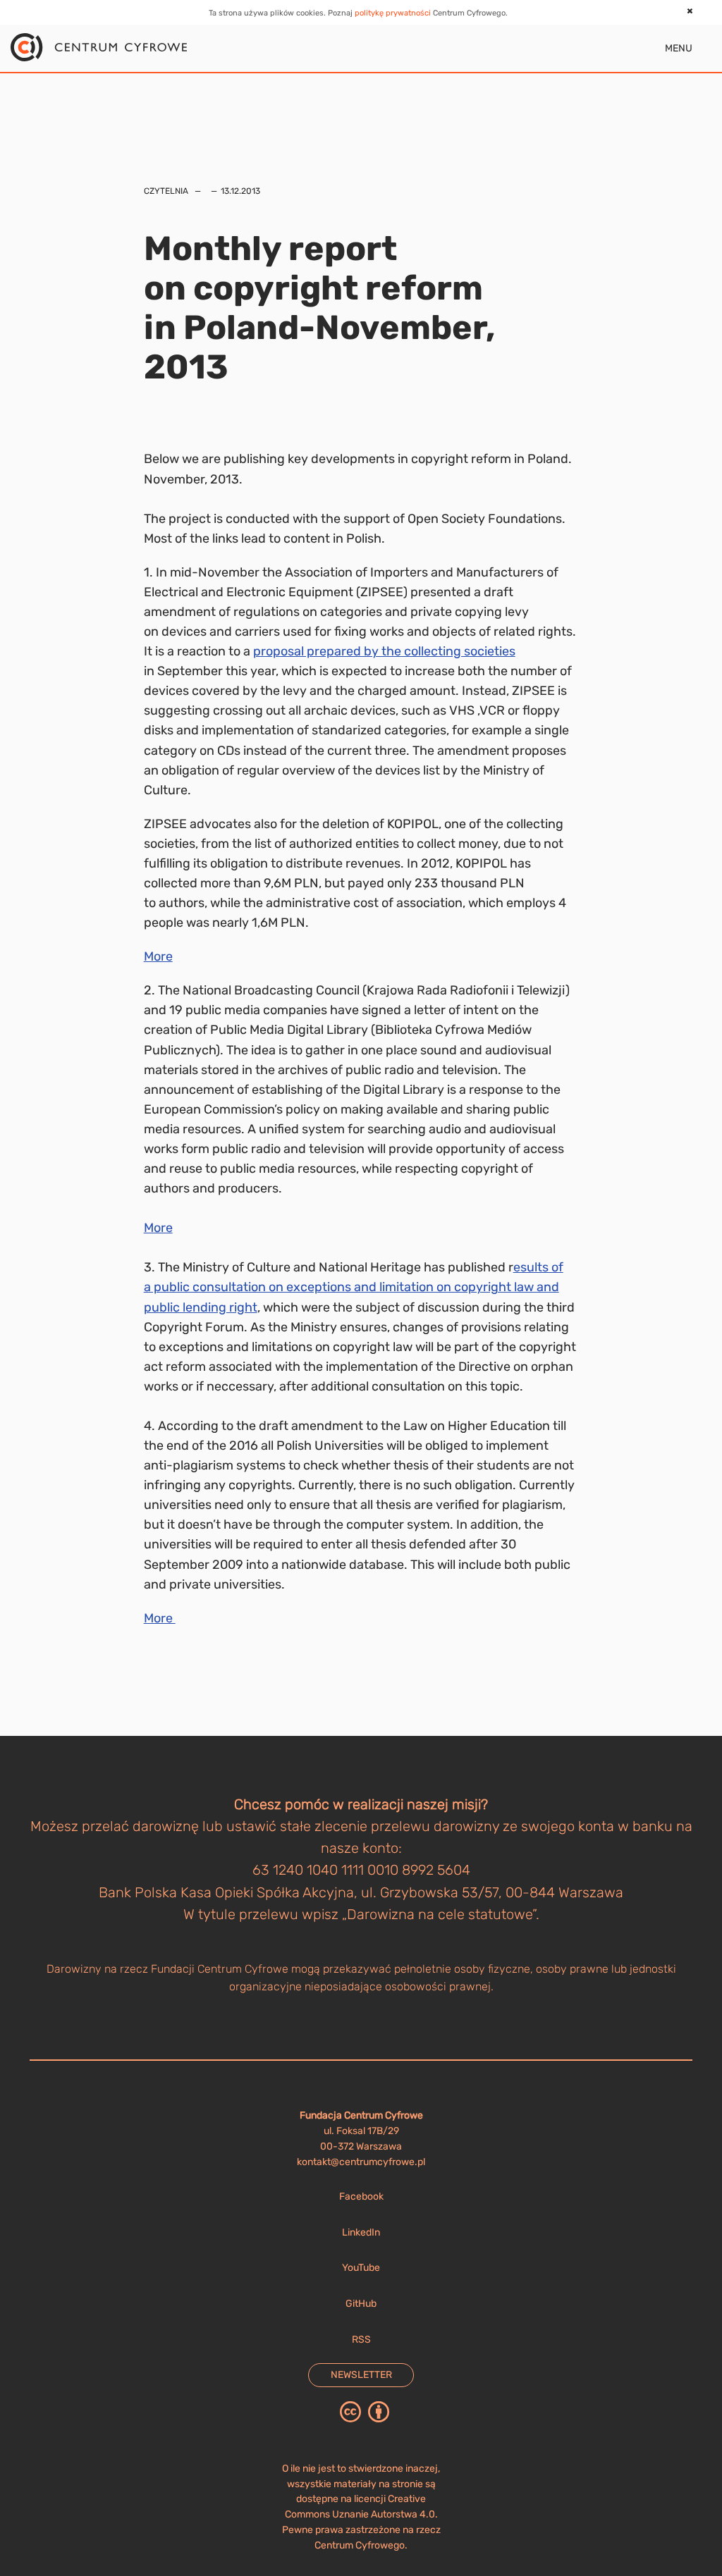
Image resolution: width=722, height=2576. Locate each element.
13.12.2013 (240, 191)
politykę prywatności (393, 13)
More (158, 956)
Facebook (361, 2196)
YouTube (361, 2268)
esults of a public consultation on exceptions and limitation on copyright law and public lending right (354, 1287)
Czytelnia (166, 191)
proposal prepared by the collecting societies (384, 651)
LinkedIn (361, 2232)
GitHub (361, 2304)
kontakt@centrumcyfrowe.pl (361, 2162)
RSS (361, 2340)
